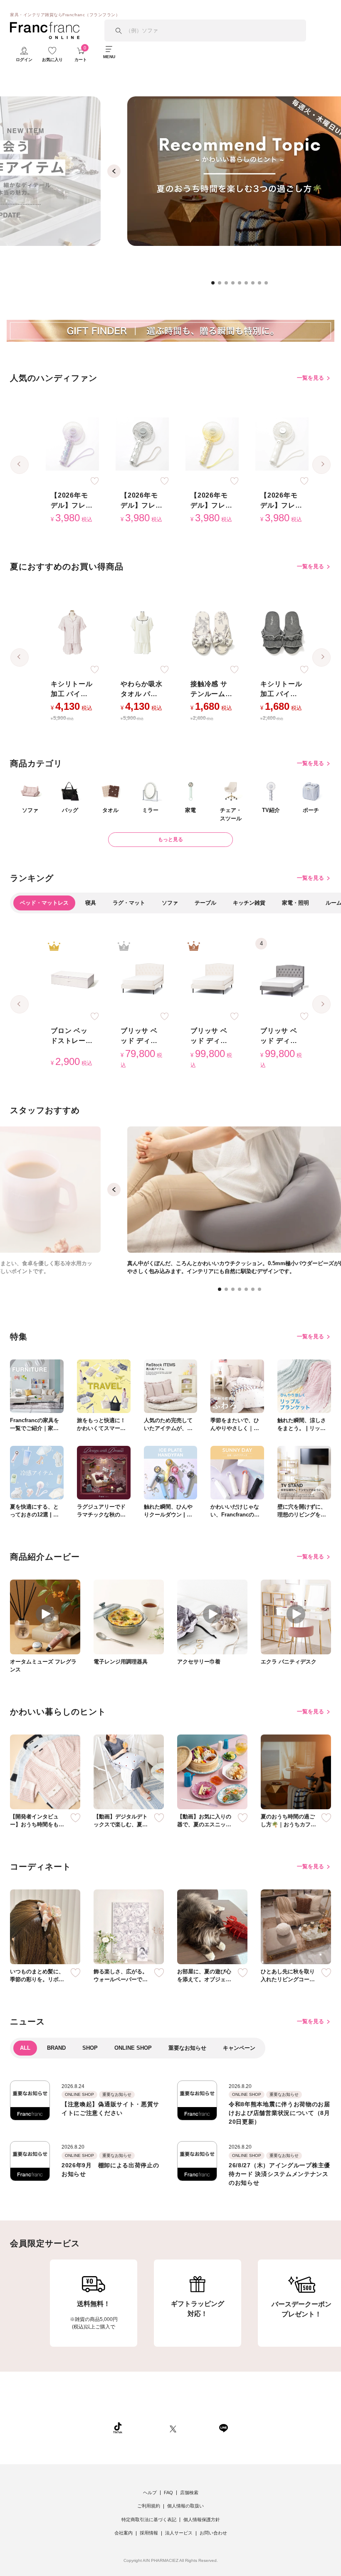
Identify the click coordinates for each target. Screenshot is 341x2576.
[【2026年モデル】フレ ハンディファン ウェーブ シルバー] (142, 444)
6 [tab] (249, 285)
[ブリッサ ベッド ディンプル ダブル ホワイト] (212, 979)
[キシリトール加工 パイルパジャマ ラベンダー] (72, 633)
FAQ (168, 2493)
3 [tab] (229, 285)
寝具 (91, 903)
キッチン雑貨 (249, 903)
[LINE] (223, 2428)
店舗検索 (189, 2493)
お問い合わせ (213, 2533)
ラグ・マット (129, 903)
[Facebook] (198, 2428)
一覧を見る (311, 378)
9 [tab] (269, 285)
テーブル (205, 903)
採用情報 (149, 2533)
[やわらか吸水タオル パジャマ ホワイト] (142, 633)
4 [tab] (235, 285)
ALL (25, 2048)
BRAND (56, 2048)
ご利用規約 (149, 2506)
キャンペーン (239, 2048)
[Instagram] (146, 2428)
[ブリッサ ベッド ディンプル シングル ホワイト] (142, 979)
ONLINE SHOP (133, 2048)
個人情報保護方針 (202, 2520)
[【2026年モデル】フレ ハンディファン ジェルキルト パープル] (72, 444)
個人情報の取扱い (185, 2506)
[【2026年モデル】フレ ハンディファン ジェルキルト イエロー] (212, 444)
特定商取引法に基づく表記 (149, 2520)
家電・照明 (295, 903)
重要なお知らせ (187, 2048)
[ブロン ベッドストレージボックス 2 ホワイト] (72, 979)
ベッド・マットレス (44, 903)
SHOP (90, 2048)
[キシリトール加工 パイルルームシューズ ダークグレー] (282, 633)
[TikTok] (118, 2428)
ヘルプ (150, 2493)
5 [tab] (242, 285)
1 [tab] (215, 285)
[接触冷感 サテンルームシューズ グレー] (212, 633)
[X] (173, 2428)
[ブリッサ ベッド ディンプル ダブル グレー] (282, 979)
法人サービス (179, 2533)
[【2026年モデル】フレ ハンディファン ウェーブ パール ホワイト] (282, 444)
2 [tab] (222, 285)
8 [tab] (262, 285)
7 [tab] (255, 285)
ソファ (170, 903)
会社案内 (124, 2533)
